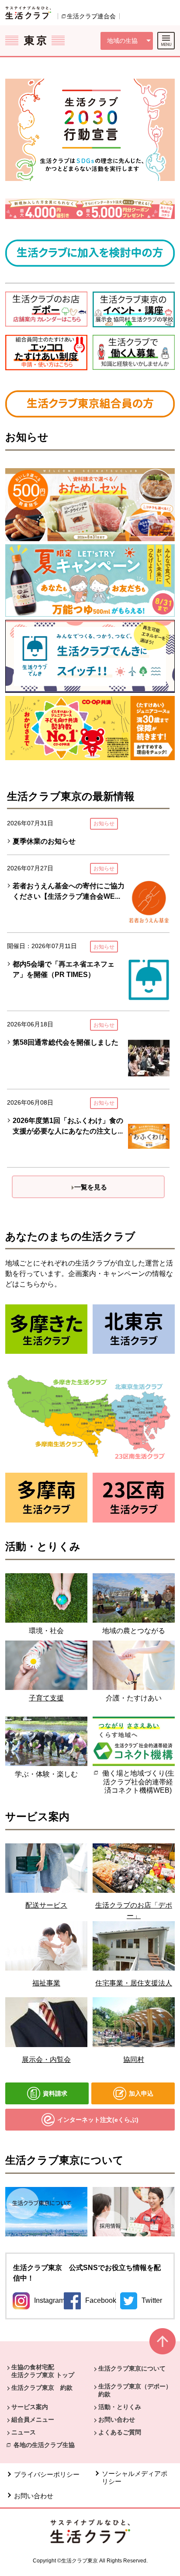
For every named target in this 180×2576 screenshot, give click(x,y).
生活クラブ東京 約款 (42, 2388)
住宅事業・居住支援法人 (134, 1983)
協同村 (134, 2060)
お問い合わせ (117, 2420)
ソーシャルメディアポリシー (135, 2477)
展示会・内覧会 (46, 2060)
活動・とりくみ (120, 2407)
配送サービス (46, 1905)
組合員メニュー (33, 2420)
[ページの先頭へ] (163, 2345)
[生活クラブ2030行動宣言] (90, 130)
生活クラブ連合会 (91, 16)
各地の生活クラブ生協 (44, 2445)
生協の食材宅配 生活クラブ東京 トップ (43, 2371)
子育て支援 (46, 1698)
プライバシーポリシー (47, 2474)
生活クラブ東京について (132, 2368)
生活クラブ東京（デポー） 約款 (138, 2390)
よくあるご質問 (120, 2432)
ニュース (24, 2432)
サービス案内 (30, 2407)
